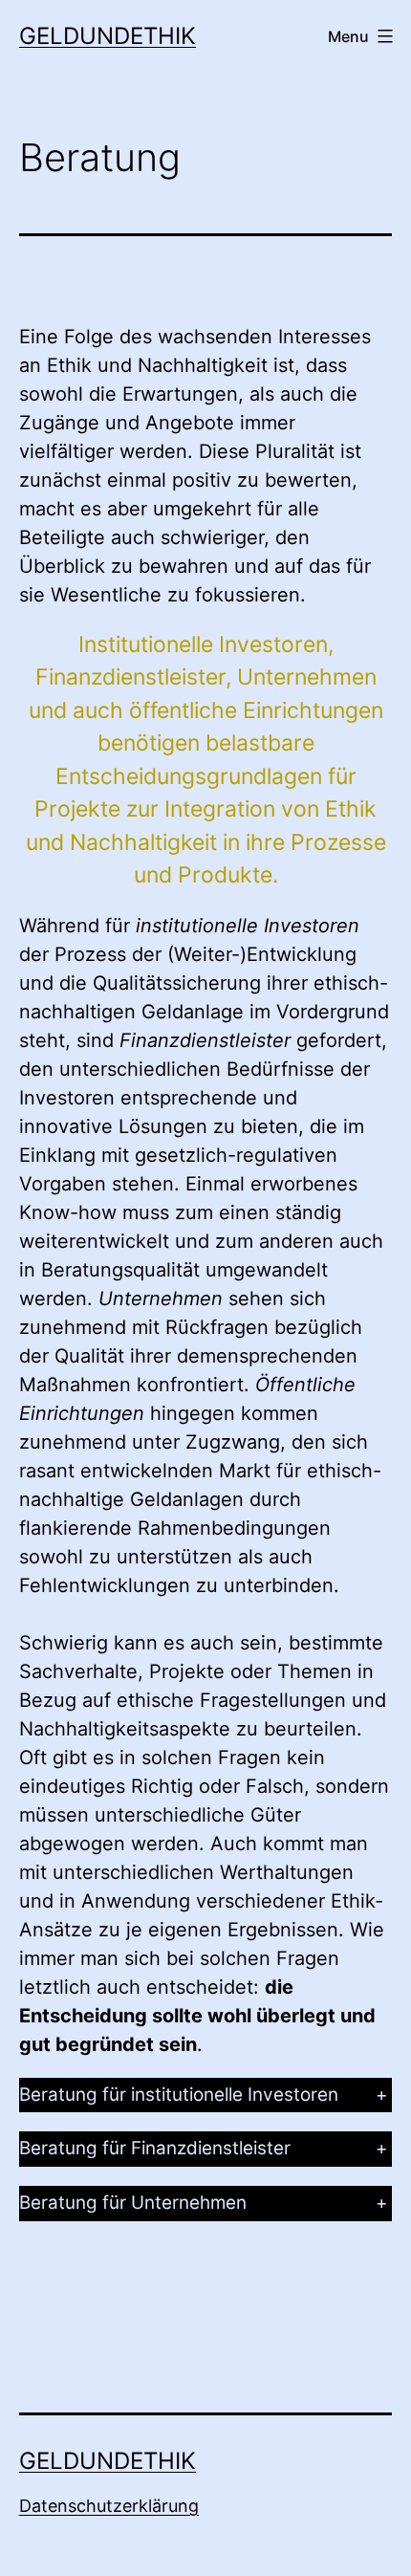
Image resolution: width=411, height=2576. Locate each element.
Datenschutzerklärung (109, 2506)
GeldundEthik (108, 36)
